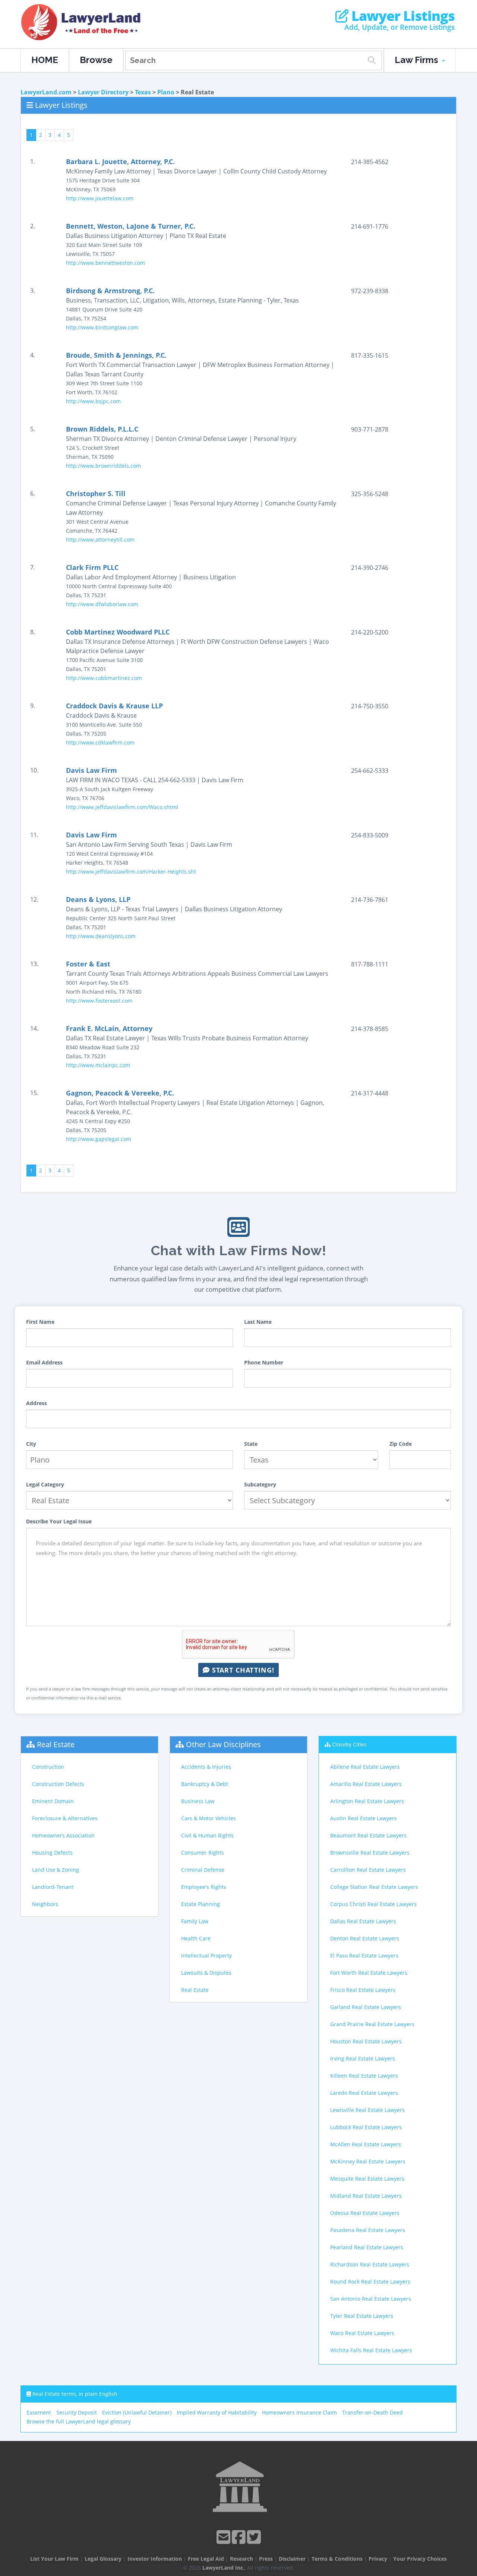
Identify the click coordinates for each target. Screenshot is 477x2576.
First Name (40, 1322)
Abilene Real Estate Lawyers (365, 1767)
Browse (96, 60)
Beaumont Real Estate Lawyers (368, 1835)
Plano (166, 92)
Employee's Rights (204, 1887)
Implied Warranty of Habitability (217, 2412)
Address (37, 1403)
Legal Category (45, 1484)
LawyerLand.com (46, 92)
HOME (45, 60)
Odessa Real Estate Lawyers (365, 2213)
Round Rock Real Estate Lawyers (370, 2282)
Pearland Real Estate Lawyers (367, 2247)
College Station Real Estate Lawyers (374, 1887)
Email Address (44, 1362)
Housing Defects (52, 1853)
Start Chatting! (242, 1670)
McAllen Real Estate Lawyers (366, 2144)
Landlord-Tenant (53, 1887)
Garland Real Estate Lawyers (366, 2007)
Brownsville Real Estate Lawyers (370, 1853)
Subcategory (260, 1484)
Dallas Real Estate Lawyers (363, 1921)
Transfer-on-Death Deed (372, 2412)
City (31, 1444)
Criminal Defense (203, 1870)
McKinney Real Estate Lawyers (368, 2161)
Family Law (195, 1921)
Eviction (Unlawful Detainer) (137, 2412)
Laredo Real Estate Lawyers (364, 2093)
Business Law (198, 1801)
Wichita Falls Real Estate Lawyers (371, 2350)
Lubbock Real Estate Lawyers (366, 2127)
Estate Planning (200, 1904)
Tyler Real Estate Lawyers (362, 2316)
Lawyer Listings (402, 16)
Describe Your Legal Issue (59, 1521)
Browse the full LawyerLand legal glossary (79, 2421)
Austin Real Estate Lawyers (364, 1818)
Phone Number (264, 1362)
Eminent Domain (53, 1801)
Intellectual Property (206, 1955)
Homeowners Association (63, 1835)
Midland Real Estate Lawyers (366, 2196)
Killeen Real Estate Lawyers (364, 2076)
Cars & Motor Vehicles (209, 1818)
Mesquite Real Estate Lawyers (367, 2179)
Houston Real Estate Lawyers (366, 2041)
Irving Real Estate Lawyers (363, 2058)
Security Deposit (77, 2412)
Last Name (258, 1322)
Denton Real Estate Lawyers (365, 1938)
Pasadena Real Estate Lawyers (368, 2230)
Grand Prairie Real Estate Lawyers (372, 2024)
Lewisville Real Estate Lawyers (367, 2110)
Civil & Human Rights (207, 1835)
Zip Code (401, 1444)
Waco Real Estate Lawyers (362, 2333)
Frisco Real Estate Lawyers (363, 1990)
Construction (48, 1767)
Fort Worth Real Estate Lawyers (369, 1973)
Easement (39, 2412)
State (251, 1444)
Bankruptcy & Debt (205, 1784)
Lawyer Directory (103, 92)
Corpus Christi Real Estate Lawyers (373, 1904)
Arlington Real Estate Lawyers (367, 1801)
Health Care (196, 1938)
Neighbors (45, 1904)
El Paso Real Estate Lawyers (364, 1955)
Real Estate (56, 1744)
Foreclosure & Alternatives (65, 1818)
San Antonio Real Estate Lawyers (371, 2299)
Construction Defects (58, 1784)
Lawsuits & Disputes (206, 1973)
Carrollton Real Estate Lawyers (368, 1870)
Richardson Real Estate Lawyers (370, 2264)
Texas (143, 92)
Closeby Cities (349, 1744)
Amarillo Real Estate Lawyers (366, 1784)
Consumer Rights (203, 1853)
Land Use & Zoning (56, 1870)
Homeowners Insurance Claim (299, 2412)
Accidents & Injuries (206, 1767)
